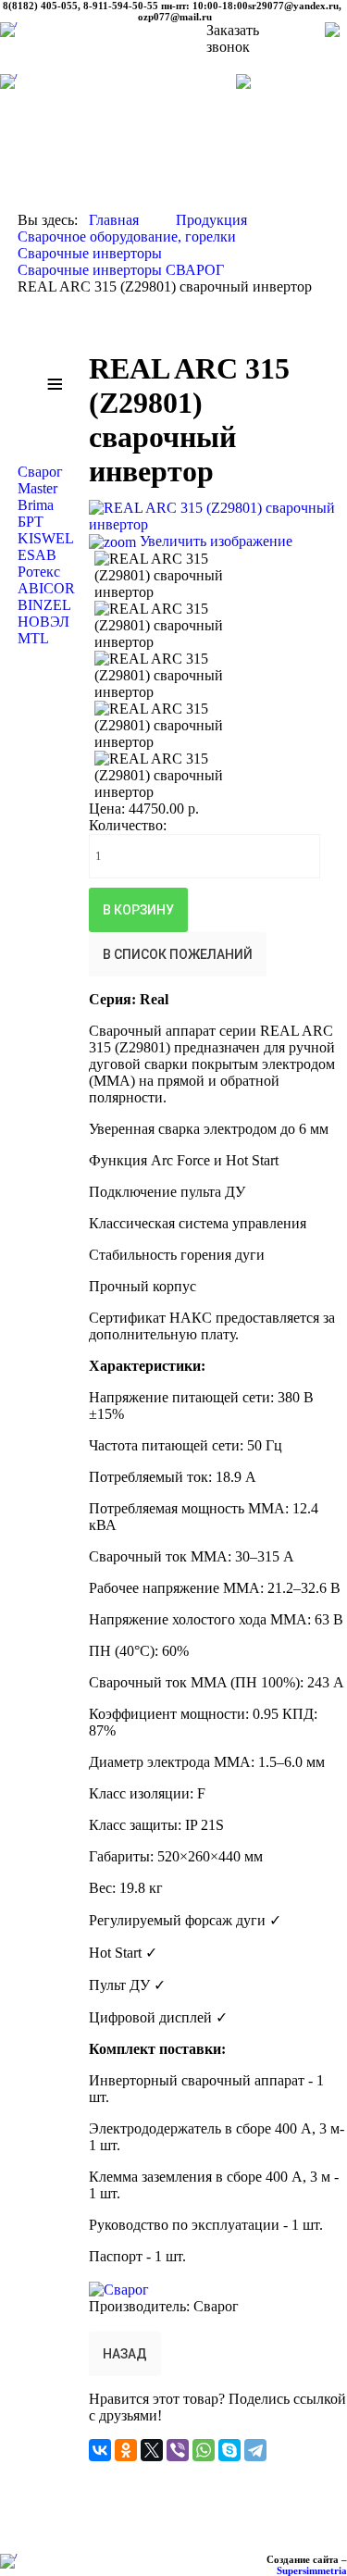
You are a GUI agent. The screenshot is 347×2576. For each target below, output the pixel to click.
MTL (33, 638)
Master (37, 488)
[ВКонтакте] (100, 2450)
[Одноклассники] (126, 2450)
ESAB (37, 555)
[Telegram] (255, 2450)
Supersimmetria (312, 2570)
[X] (152, 2450)
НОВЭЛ (43, 622)
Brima (36, 505)
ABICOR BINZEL (46, 597)
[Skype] (229, 2450)
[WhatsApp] (204, 2450)
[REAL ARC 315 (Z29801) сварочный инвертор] (180, 576)
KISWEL (46, 538)
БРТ (31, 522)
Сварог (40, 472)
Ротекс (39, 572)
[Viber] (178, 2450)
